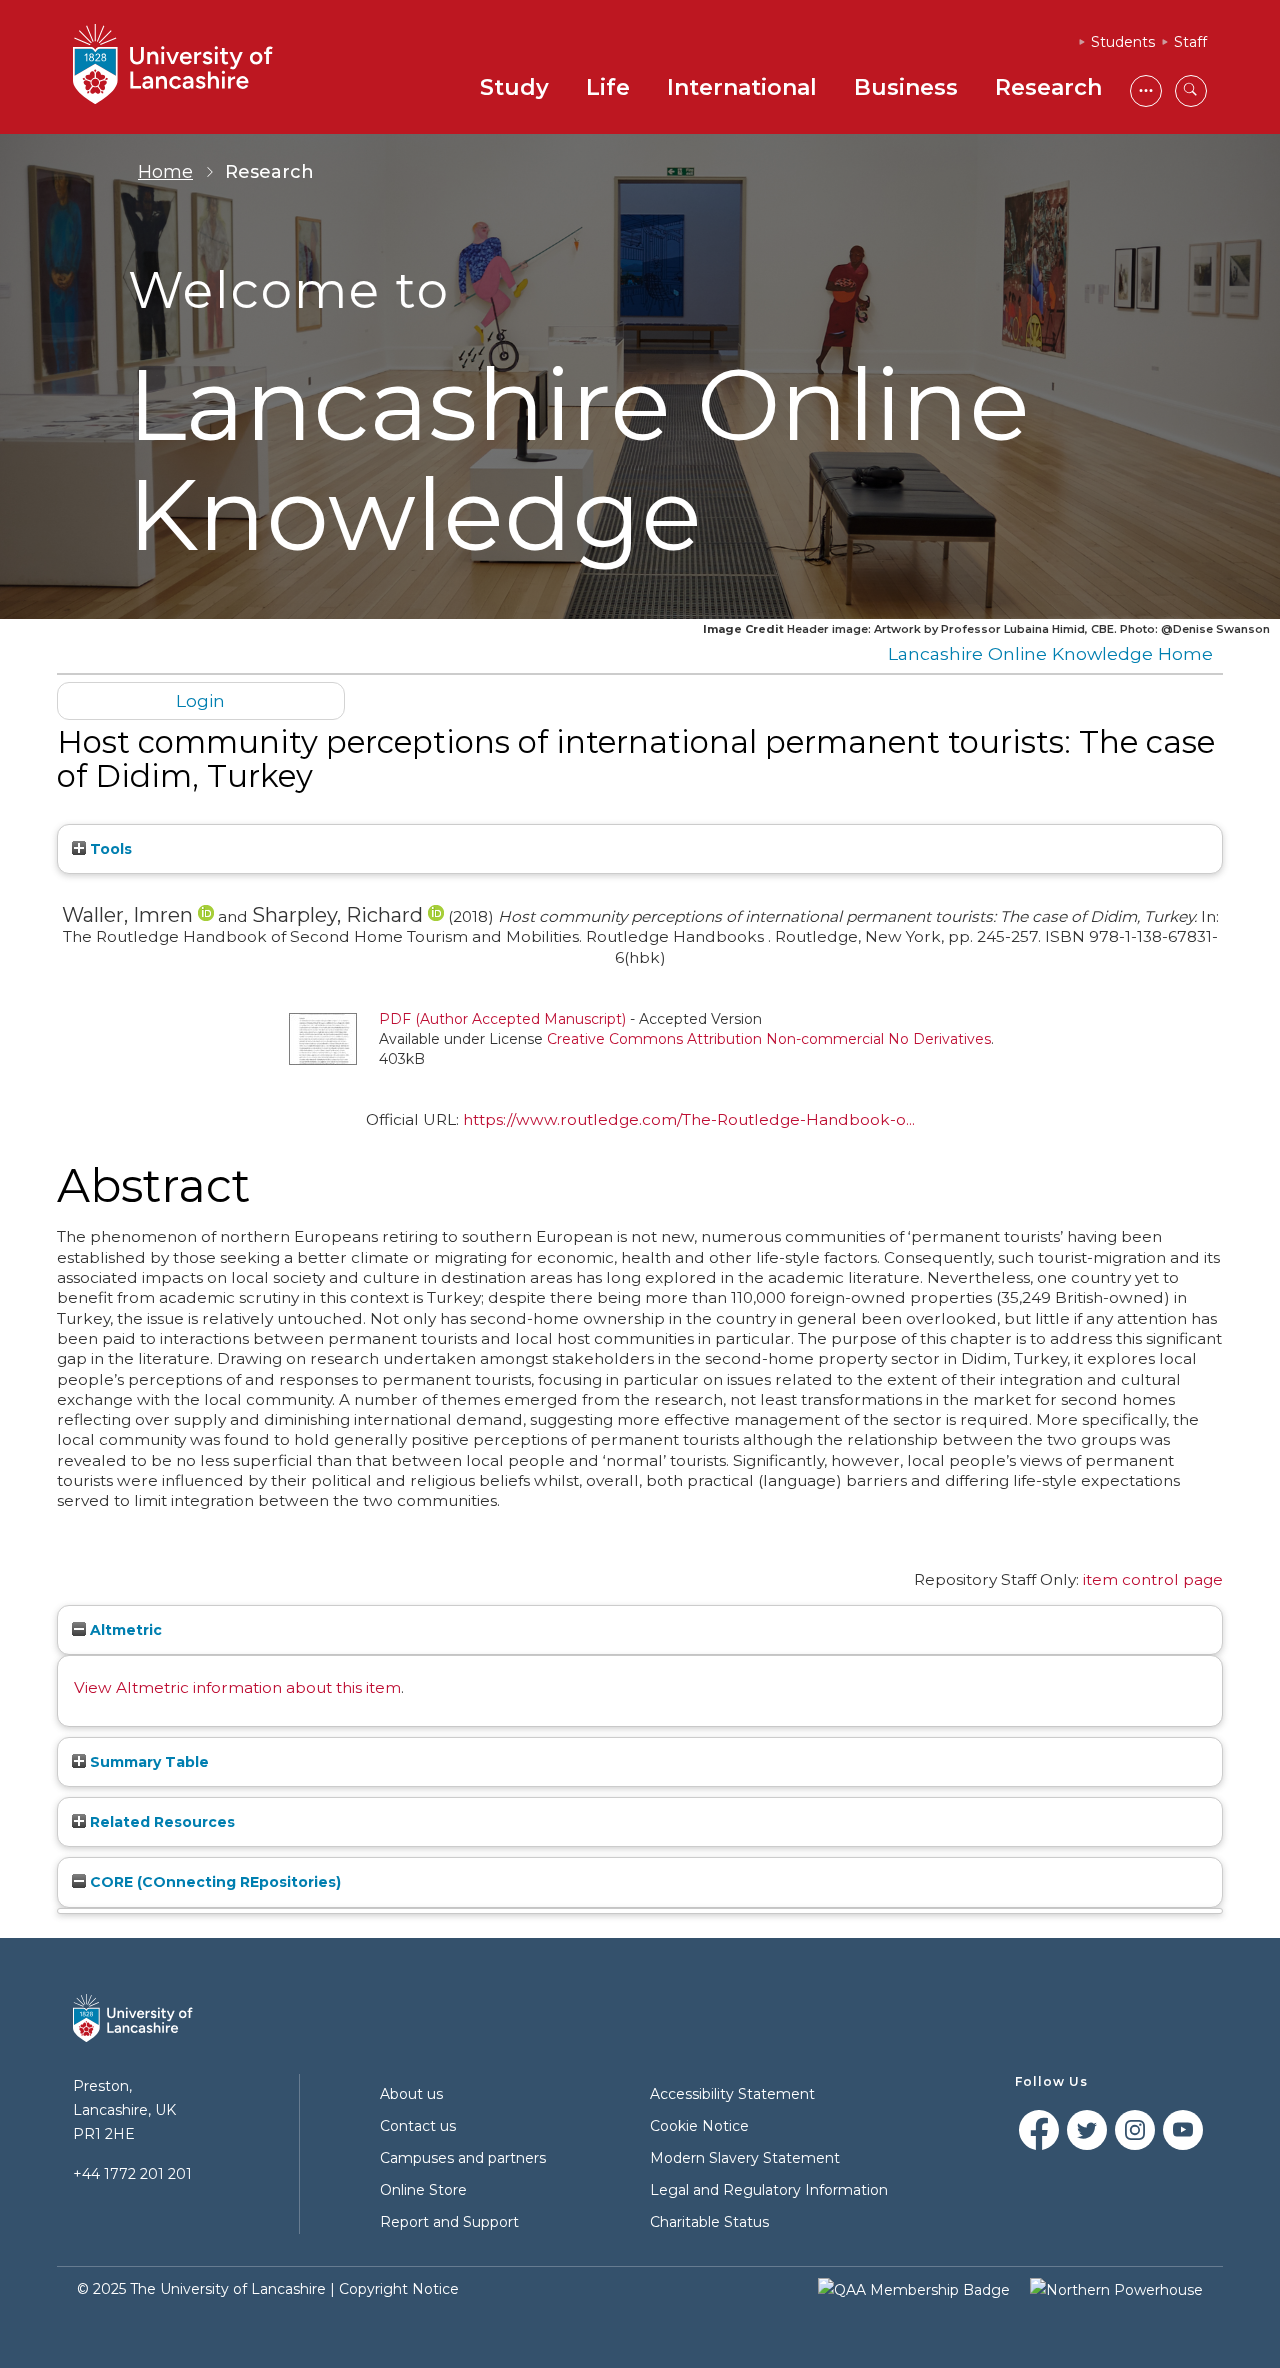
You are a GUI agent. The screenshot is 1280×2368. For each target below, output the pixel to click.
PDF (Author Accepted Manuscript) (502, 1019)
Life (608, 87)
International (742, 87)
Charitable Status (709, 2222)
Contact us (418, 2126)
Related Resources (160, 1822)
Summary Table (147, 1762)
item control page (1153, 1579)
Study (514, 87)
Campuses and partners (463, 2158)
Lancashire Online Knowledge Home (1050, 653)
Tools (109, 849)
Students (1123, 42)
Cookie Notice (699, 2126)
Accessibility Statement (732, 2094)
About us (411, 2094)
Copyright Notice (399, 2289)
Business (906, 87)
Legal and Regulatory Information (769, 2190)
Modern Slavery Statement (745, 2158)
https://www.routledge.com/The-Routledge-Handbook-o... (689, 1119)
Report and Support (449, 2222)
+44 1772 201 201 (132, 2174)
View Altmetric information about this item (237, 1687)
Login (200, 700)
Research (1048, 87)
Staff (1190, 42)
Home (165, 172)
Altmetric (124, 1630)
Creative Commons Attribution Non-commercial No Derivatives (769, 1039)
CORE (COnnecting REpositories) (213, 1882)
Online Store (423, 2190)
